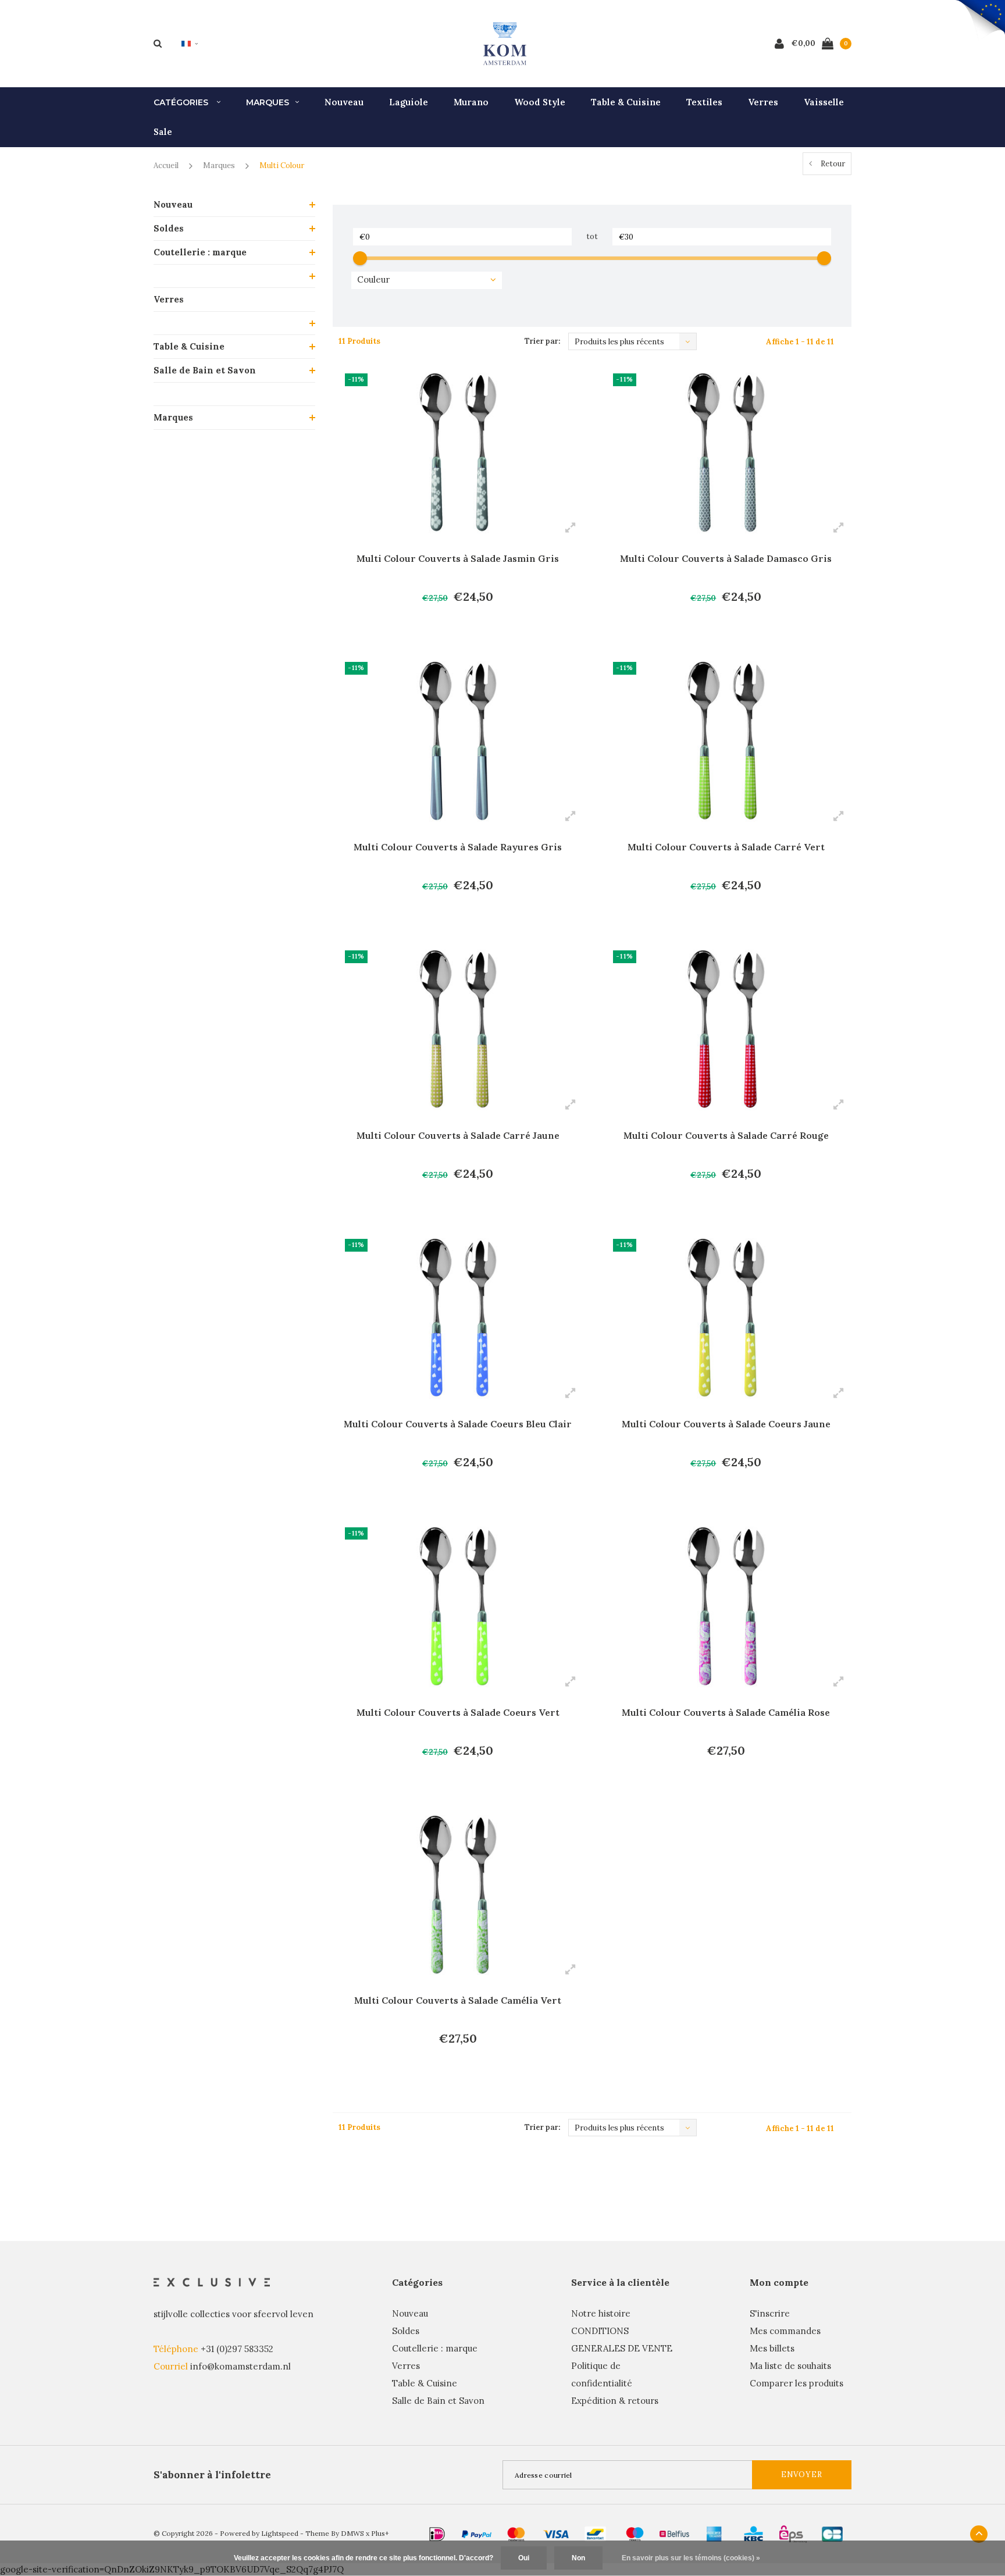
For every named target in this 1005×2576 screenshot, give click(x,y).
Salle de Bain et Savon (205, 370)
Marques (268, 102)
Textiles (704, 102)
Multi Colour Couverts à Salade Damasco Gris (726, 558)
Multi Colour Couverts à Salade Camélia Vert (458, 2000)
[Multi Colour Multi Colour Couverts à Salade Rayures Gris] (458, 741)
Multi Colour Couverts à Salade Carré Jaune (458, 1135)
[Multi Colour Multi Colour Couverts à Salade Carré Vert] (726, 741)
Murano (471, 102)
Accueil (166, 165)
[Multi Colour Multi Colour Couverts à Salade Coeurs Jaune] (726, 1318)
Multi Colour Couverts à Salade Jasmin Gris (458, 558)
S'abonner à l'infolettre (212, 2475)
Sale (163, 132)
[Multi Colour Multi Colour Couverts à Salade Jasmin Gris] (458, 453)
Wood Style (540, 102)
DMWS (352, 2533)
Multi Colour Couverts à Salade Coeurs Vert (458, 1712)
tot (592, 236)
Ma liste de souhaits (790, 2366)
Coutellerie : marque (200, 252)
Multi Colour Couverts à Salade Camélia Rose (726, 1712)
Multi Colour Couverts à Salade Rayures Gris (458, 847)
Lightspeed (280, 2533)
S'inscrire (770, 2313)
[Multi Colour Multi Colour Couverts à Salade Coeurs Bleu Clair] (458, 1318)
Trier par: (542, 341)
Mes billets (772, 2348)
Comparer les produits (796, 2383)
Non (578, 2558)
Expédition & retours (615, 2401)
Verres (763, 102)
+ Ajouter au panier (450, 629)
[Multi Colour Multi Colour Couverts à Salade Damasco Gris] (726, 453)
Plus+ (380, 2533)
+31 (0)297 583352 (237, 2349)
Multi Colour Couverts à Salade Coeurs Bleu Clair (458, 1424)
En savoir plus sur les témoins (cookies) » (691, 2558)
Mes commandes (785, 2331)
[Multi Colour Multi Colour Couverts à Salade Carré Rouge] (726, 1029)
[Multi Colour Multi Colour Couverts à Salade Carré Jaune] (458, 1029)
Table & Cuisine (626, 102)
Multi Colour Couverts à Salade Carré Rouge (726, 1135)
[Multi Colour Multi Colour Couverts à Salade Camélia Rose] (726, 1606)
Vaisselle (824, 102)
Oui (524, 2558)
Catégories (182, 102)
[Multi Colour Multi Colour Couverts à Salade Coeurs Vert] (458, 1606)
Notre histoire (601, 2313)
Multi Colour (282, 165)
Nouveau (344, 102)
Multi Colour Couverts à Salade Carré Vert (726, 847)
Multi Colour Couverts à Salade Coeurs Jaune (726, 1424)
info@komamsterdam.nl (240, 2366)
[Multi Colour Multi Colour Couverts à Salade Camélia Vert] (458, 1895)
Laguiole (409, 102)
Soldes (169, 228)
